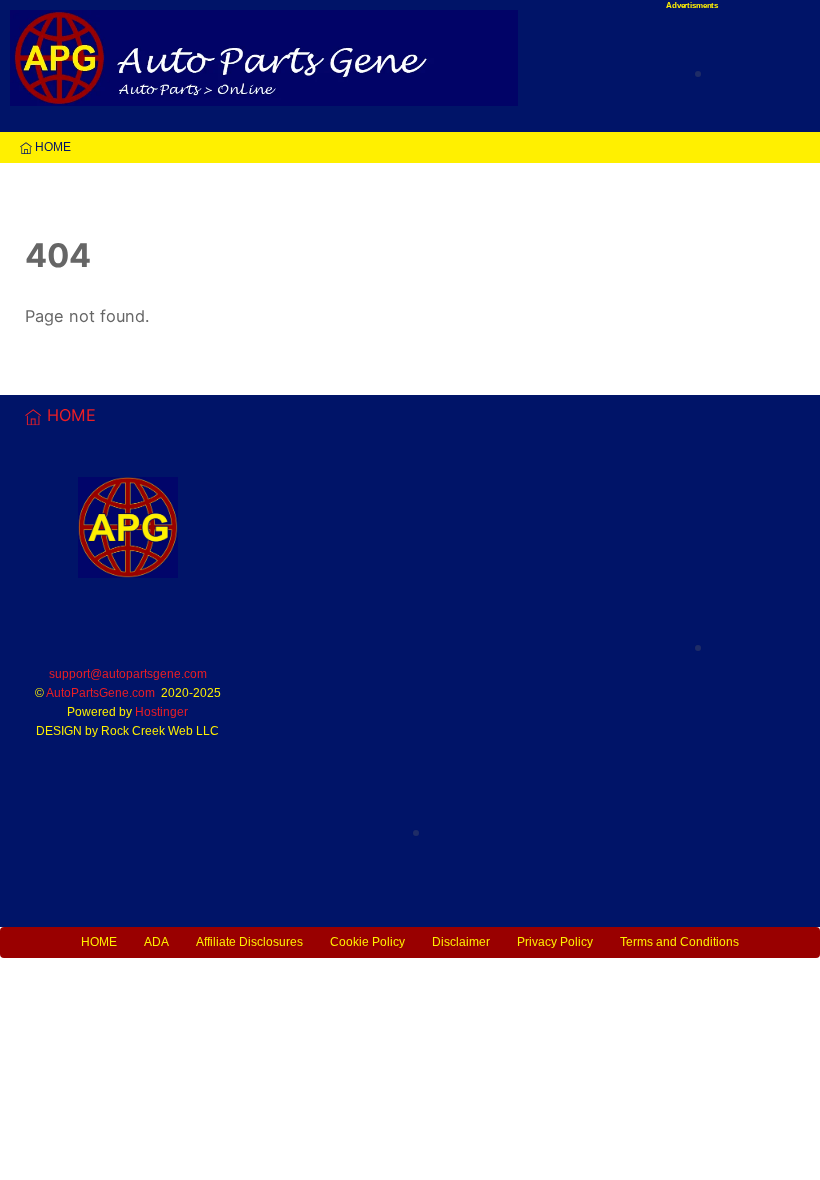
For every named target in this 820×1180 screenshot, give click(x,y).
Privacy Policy (555, 942)
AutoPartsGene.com (100, 693)
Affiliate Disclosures (249, 942)
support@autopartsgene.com (128, 674)
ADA (156, 942)
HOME (51, 147)
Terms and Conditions (679, 942)
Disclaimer (461, 942)
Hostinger (161, 712)
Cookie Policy (367, 942)
